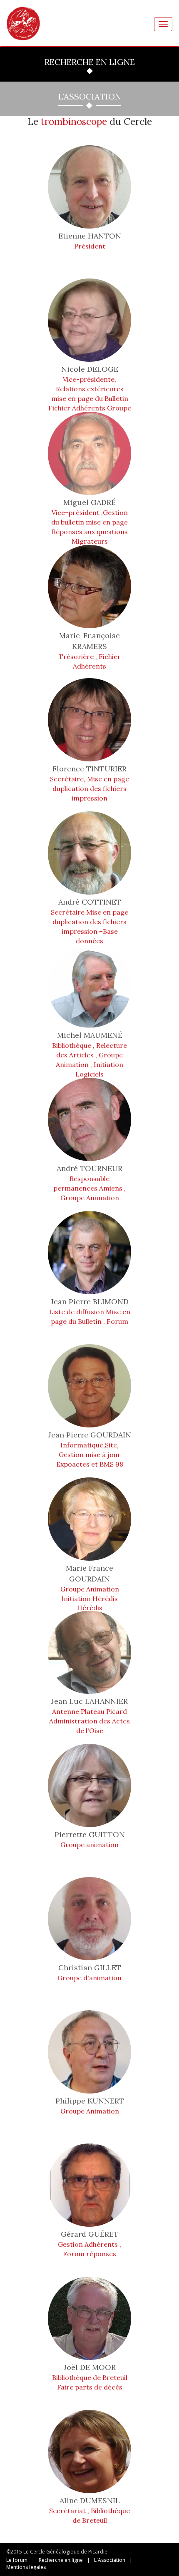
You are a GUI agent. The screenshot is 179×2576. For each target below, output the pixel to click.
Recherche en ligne (61, 2560)
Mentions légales (26, 2567)
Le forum (17, 2560)
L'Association (110, 2560)
